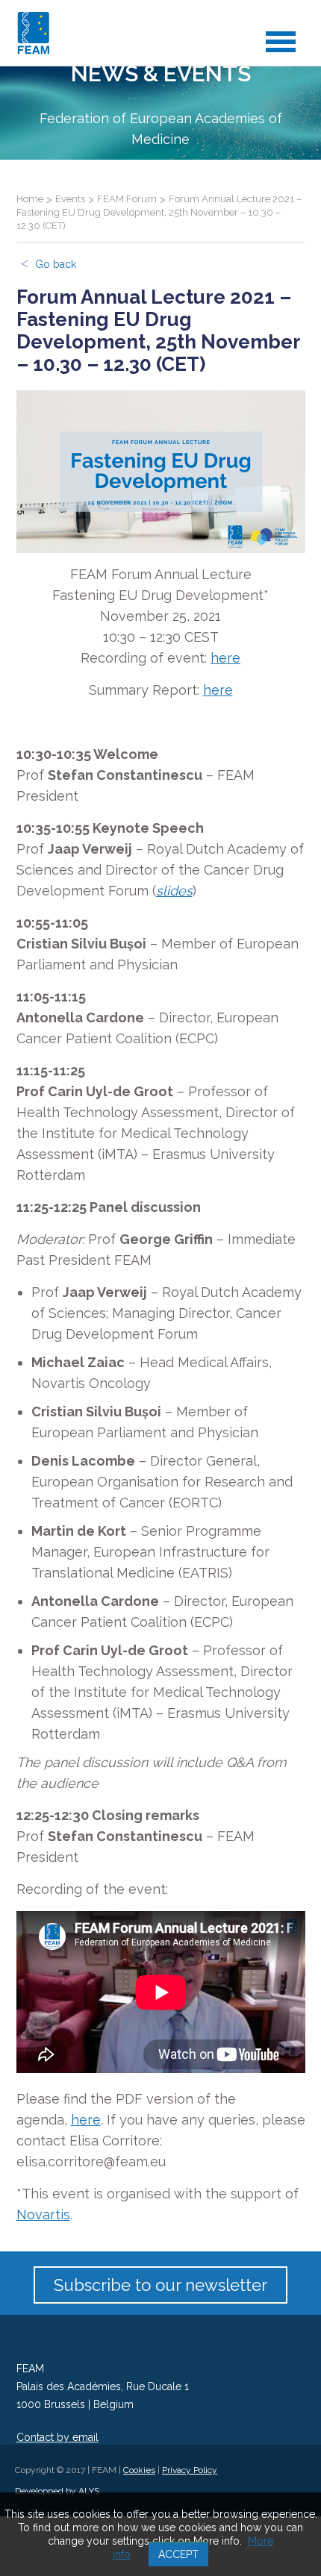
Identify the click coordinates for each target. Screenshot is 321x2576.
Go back (56, 264)
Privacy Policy (190, 2470)
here (225, 658)
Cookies (139, 2470)
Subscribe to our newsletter (160, 2285)
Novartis (43, 2214)
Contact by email (57, 2437)
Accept (178, 2554)
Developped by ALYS (57, 2491)
